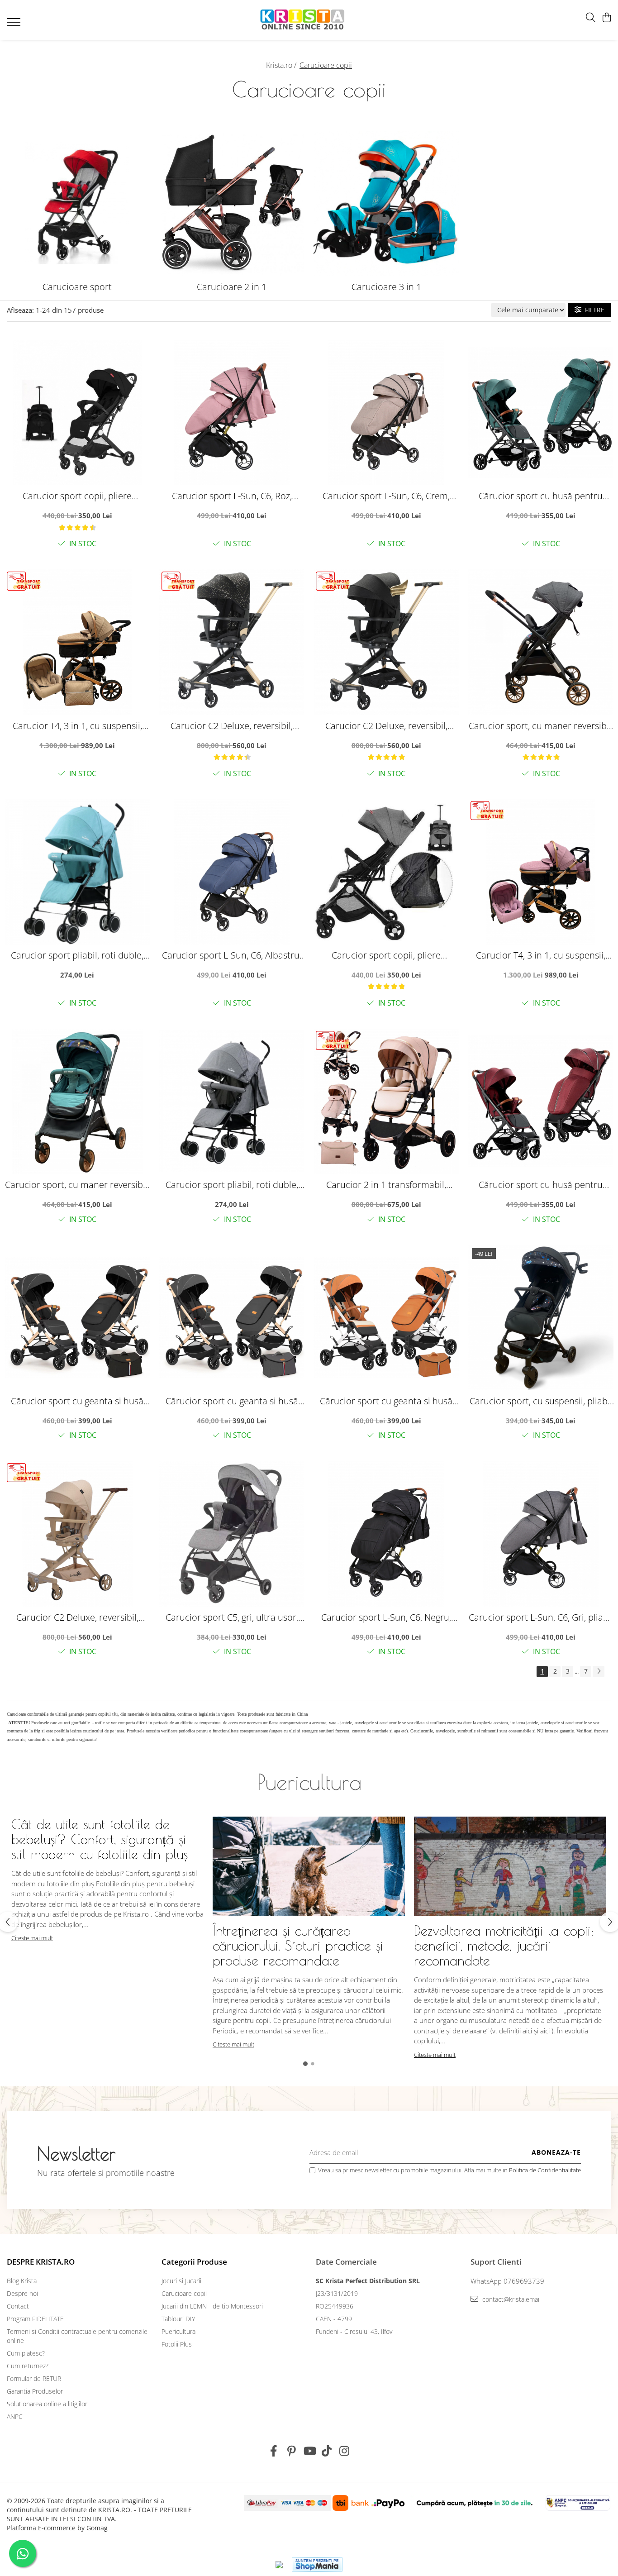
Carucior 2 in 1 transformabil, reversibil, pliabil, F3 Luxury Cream (386, 1185)
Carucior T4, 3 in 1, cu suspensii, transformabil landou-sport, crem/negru (77, 726)
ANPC (15, 2416)
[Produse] (15, 25)
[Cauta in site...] (591, 18)
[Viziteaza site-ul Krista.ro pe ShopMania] (317, 2564)
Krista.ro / (282, 65)
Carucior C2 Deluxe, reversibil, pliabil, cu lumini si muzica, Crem (77, 1617)
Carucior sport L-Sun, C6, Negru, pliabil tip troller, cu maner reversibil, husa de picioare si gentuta (386, 1617)
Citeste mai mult (32, 1938)
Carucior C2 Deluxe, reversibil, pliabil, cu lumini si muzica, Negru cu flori (386, 726)
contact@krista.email (511, 2299)
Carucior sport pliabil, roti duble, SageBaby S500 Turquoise (77, 955)
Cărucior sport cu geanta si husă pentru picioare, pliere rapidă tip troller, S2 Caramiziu (386, 1401)
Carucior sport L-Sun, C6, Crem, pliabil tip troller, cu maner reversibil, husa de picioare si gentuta (386, 496)
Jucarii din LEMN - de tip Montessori (212, 2306)
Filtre (593, 310)
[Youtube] (309, 2451)
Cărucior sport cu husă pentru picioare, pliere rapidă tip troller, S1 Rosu (541, 1185)
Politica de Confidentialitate (545, 2170)
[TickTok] (327, 2451)
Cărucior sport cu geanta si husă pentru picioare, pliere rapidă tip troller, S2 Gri (232, 1401)
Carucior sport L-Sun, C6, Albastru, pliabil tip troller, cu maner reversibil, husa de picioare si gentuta (232, 955)
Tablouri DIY (178, 2319)
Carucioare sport (77, 287)
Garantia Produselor (35, 2391)
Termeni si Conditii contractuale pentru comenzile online (77, 2336)
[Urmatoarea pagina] (599, 1672)
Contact (18, 2306)
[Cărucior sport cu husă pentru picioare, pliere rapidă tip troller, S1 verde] (541, 413)
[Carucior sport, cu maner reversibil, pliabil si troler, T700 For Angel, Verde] (77, 1102)
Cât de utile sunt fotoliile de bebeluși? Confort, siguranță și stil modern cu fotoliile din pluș (100, 1839)
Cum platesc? (26, 2353)
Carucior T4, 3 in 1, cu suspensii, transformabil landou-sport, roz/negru (541, 955)
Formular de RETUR (34, 2378)
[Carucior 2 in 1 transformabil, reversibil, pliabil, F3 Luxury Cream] (386, 1102)
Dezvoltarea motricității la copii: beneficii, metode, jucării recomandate (504, 1945)
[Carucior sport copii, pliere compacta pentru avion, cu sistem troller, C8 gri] (386, 872)
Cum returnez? (28, 2366)
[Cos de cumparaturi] (606, 18)
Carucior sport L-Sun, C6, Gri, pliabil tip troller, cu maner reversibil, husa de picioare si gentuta (541, 1617)
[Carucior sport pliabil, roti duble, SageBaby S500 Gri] (232, 1102)
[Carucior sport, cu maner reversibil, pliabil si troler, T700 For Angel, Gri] (541, 642)
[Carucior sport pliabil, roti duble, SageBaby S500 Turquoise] (77, 872)
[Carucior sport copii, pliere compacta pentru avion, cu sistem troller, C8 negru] (77, 413)
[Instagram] (345, 2451)
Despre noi (22, 2293)
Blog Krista (22, 2281)
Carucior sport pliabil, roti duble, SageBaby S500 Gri (232, 1185)
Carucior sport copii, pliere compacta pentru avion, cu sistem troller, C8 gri (386, 955)
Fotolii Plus (177, 2344)
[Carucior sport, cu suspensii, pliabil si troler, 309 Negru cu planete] (541, 1317)
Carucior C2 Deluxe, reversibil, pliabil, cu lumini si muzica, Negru (232, 726)
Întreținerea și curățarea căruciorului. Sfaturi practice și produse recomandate (298, 1945)
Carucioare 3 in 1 (386, 287)
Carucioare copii (184, 2293)
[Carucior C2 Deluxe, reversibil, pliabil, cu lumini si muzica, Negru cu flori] (386, 642)
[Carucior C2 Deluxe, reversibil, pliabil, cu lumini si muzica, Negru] (232, 642)
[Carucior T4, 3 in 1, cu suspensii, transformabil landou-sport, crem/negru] (77, 642)
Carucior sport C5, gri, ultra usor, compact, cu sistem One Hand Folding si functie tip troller (232, 1617)
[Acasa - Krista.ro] (302, 20)
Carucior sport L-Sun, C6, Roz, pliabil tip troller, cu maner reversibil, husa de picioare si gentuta (232, 496)
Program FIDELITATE (35, 2319)
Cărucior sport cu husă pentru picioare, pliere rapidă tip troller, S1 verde (541, 496)
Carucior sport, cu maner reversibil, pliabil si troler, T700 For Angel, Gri (541, 726)
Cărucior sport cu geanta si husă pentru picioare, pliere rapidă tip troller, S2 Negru (77, 1401)
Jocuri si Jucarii (181, 2281)
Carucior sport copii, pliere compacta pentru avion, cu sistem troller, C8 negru (77, 496)
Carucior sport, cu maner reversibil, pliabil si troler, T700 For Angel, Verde (77, 1185)
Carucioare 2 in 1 (232, 287)
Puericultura (178, 2331)
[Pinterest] (292, 2451)
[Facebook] (274, 2451)
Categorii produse (194, 2262)
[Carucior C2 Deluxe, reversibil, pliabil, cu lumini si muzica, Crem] (77, 1534)
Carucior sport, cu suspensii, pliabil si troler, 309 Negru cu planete (541, 1401)
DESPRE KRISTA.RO (41, 2262)
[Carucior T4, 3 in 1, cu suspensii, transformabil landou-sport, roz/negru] (541, 872)
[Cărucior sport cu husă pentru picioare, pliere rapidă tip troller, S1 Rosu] (541, 1102)
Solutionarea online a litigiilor (47, 2404)
